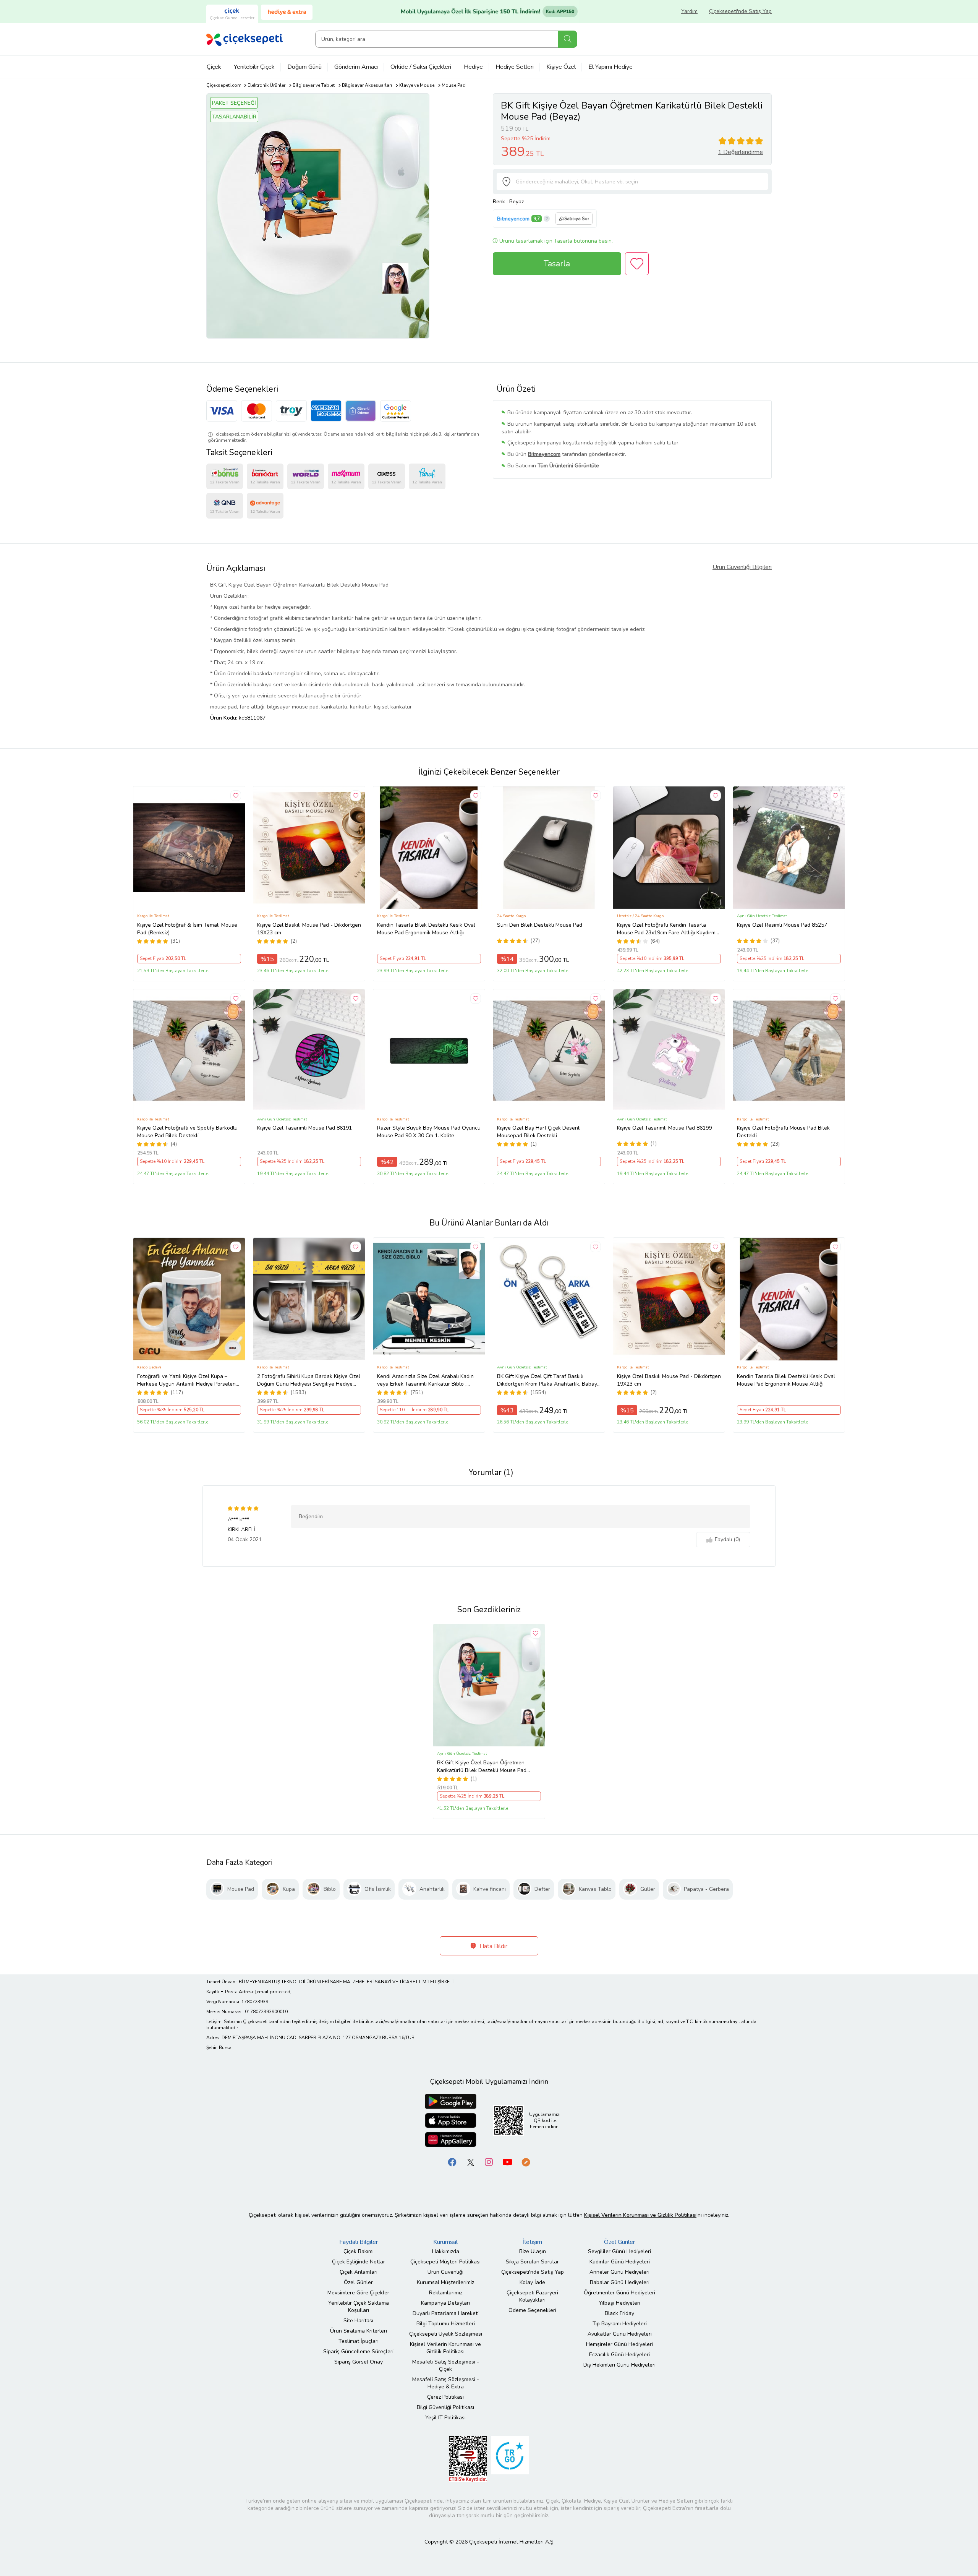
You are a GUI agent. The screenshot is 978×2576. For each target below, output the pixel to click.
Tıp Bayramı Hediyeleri (620, 2324)
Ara (568, 39)
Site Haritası (358, 2321)
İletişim (533, 2242)
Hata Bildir (493, 1946)
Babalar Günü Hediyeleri (620, 2282)
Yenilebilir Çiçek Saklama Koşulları (359, 2307)
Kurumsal (445, 2242)
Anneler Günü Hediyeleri (619, 2272)
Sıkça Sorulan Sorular (532, 2262)
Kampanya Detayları (445, 2303)
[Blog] (526, 2162)
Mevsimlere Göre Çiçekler (358, 2293)
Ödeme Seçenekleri (532, 2310)
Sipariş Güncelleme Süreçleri (358, 2351)
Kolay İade (532, 2282)
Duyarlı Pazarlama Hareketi (446, 2313)
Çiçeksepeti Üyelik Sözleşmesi (446, 2334)
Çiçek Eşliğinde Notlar (359, 2262)
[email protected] (273, 1992)
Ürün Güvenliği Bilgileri (742, 567)
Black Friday (619, 2313)
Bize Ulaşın (533, 2251)
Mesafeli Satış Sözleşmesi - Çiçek (446, 2365)
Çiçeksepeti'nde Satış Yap (740, 11)
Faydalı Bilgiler (359, 2242)
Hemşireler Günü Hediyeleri (619, 2344)
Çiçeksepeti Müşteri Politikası (445, 2262)
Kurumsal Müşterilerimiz (445, 2282)
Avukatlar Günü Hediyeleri (620, 2334)
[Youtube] (507, 2162)
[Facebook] (452, 2162)
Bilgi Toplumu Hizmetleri (446, 2324)
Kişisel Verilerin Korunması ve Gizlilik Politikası (445, 2348)
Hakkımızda (446, 2251)
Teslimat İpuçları (359, 2341)
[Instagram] (489, 2162)
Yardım (689, 11)
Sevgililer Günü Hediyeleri (619, 2251)
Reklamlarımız (446, 2293)
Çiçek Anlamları (359, 2272)
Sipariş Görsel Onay (359, 2362)
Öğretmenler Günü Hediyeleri (619, 2293)
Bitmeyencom (513, 219)
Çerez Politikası (445, 2397)
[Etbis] (468, 2458)
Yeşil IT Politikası (445, 2418)
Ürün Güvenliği (445, 2272)
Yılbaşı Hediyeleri (619, 2303)
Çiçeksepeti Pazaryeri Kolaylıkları (532, 2296)
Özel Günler (358, 2282)
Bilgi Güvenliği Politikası (445, 2407)
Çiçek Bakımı (359, 2251)
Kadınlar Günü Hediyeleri (620, 2262)
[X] (471, 2162)
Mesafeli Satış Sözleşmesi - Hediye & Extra (446, 2383)
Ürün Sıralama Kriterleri (359, 2331)
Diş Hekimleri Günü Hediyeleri (619, 2365)
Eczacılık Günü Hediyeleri (619, 2355)
